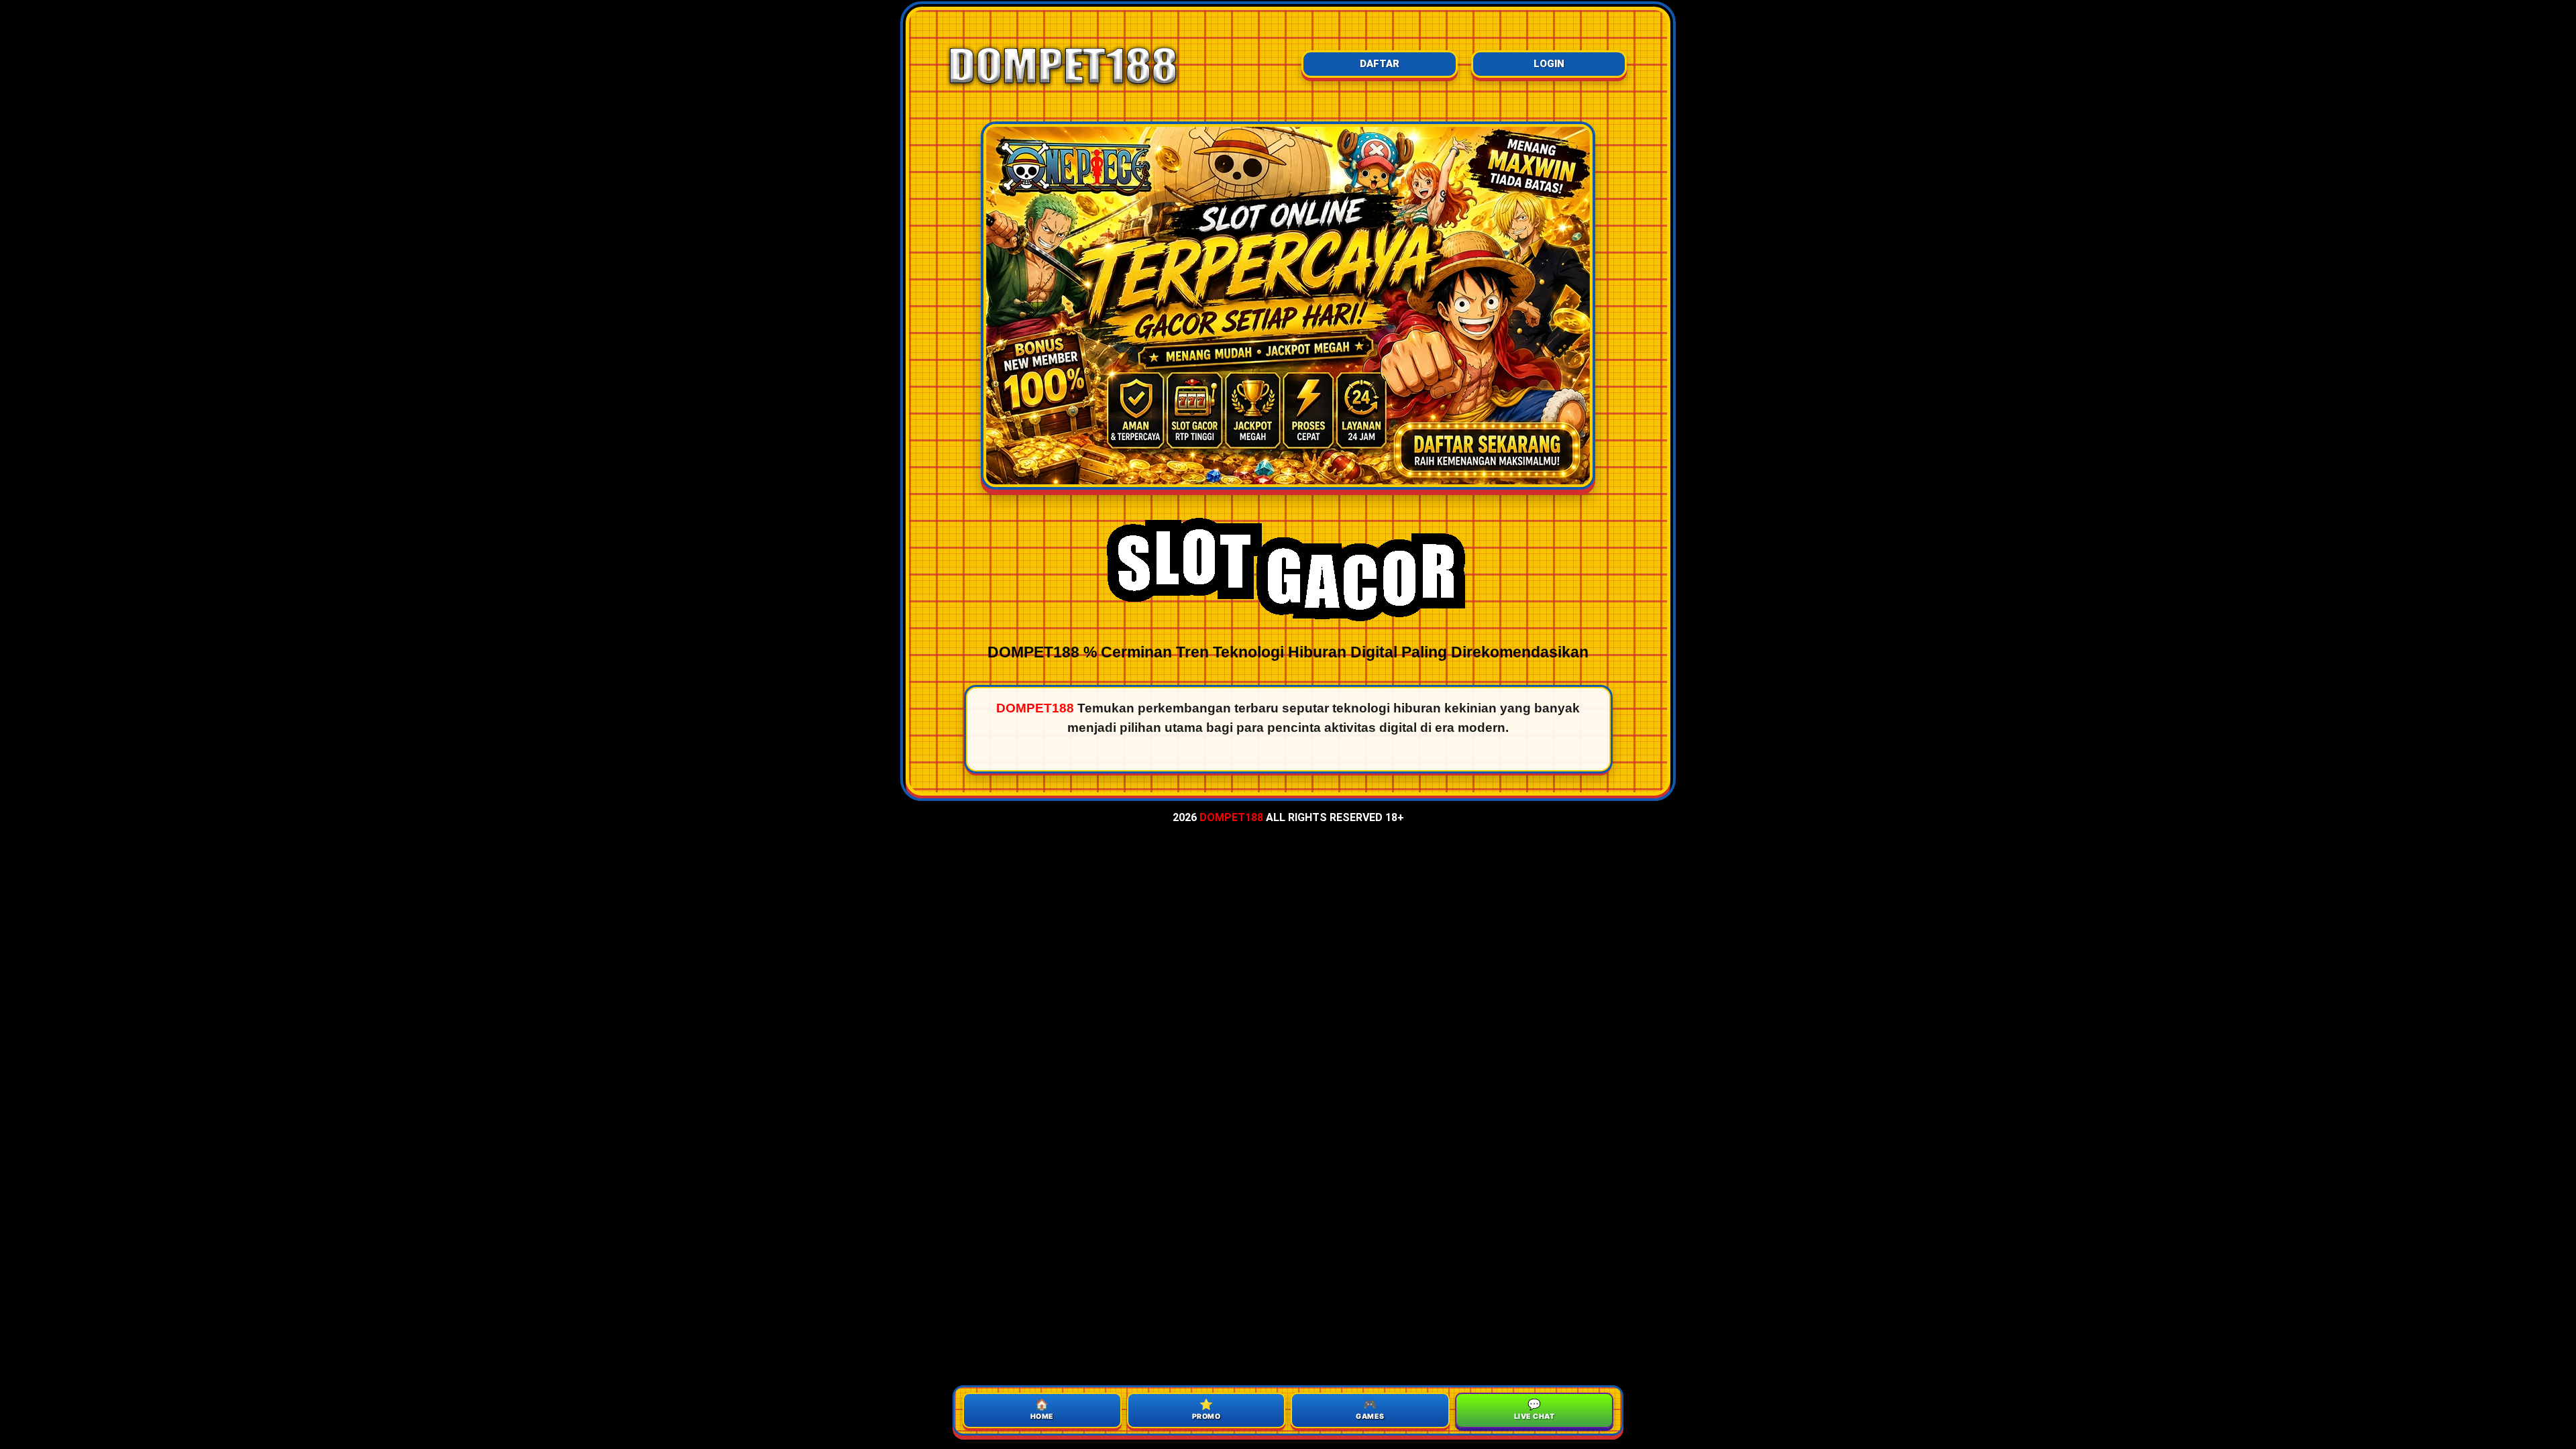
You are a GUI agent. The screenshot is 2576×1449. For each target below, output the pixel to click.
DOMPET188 (1231, 817)
